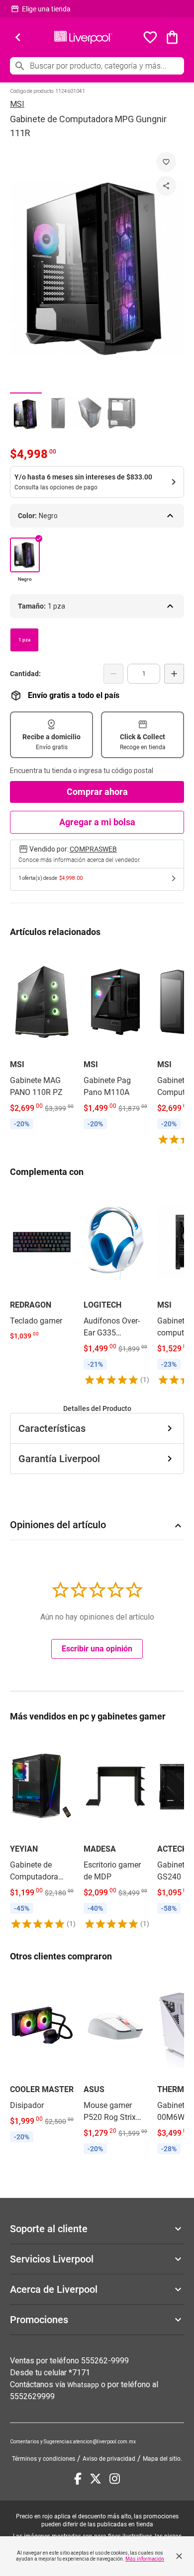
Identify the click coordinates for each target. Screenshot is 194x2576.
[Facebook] (78, 2479)
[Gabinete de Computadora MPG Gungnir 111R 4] (121, 414)
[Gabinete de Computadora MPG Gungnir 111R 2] (58, 414)
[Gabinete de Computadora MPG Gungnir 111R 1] (26, 414)
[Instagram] (115, 2479)
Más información (145, 2559)
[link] (42, 1041)
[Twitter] (96, 2479)
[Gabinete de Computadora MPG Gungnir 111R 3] (90, 414)
